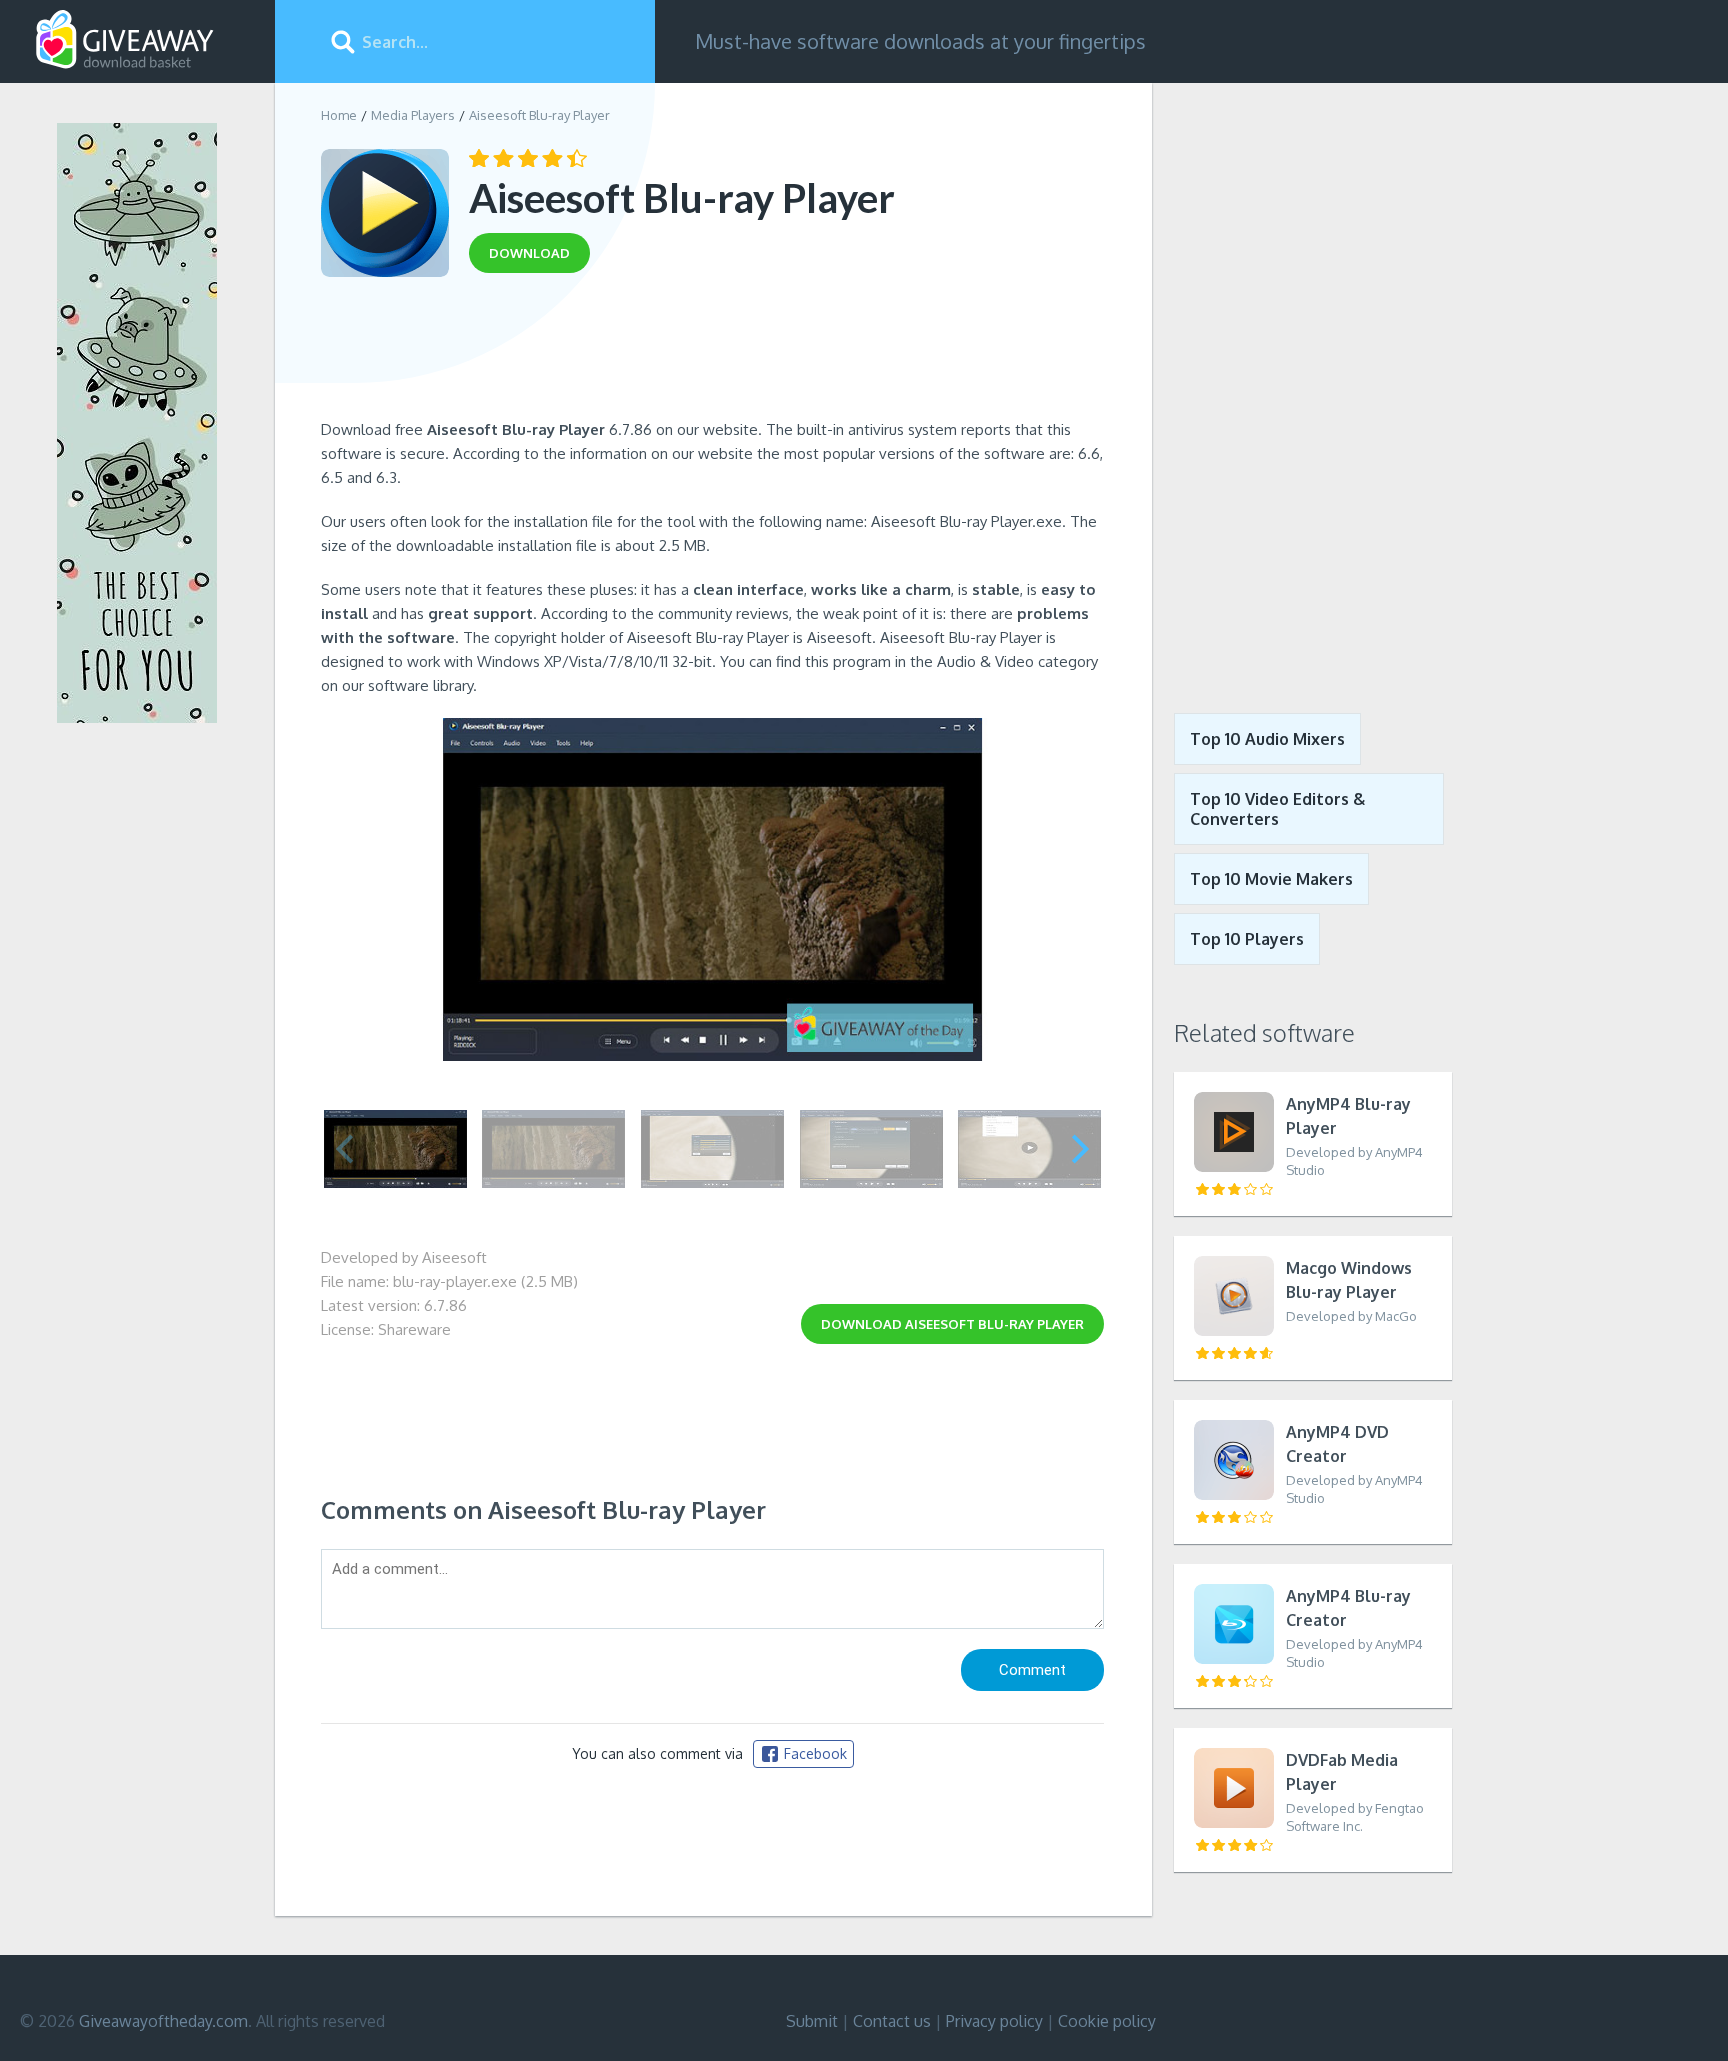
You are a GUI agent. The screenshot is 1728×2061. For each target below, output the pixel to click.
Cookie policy (1107, 2021)
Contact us (892, 2021)
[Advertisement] (712, 353)
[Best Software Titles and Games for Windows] (1302, 383)
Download (952, 1324)
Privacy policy (994, 2021)
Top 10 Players (1247, 939)
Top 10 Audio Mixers (1267, 739)
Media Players (413, 115)
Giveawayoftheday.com (163, 2021)
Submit (812, 2021)
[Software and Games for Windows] (125, 40)
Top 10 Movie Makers (1271, 879)
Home (339, 115)
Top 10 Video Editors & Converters (1277, 809)
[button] (1080, 1149)
